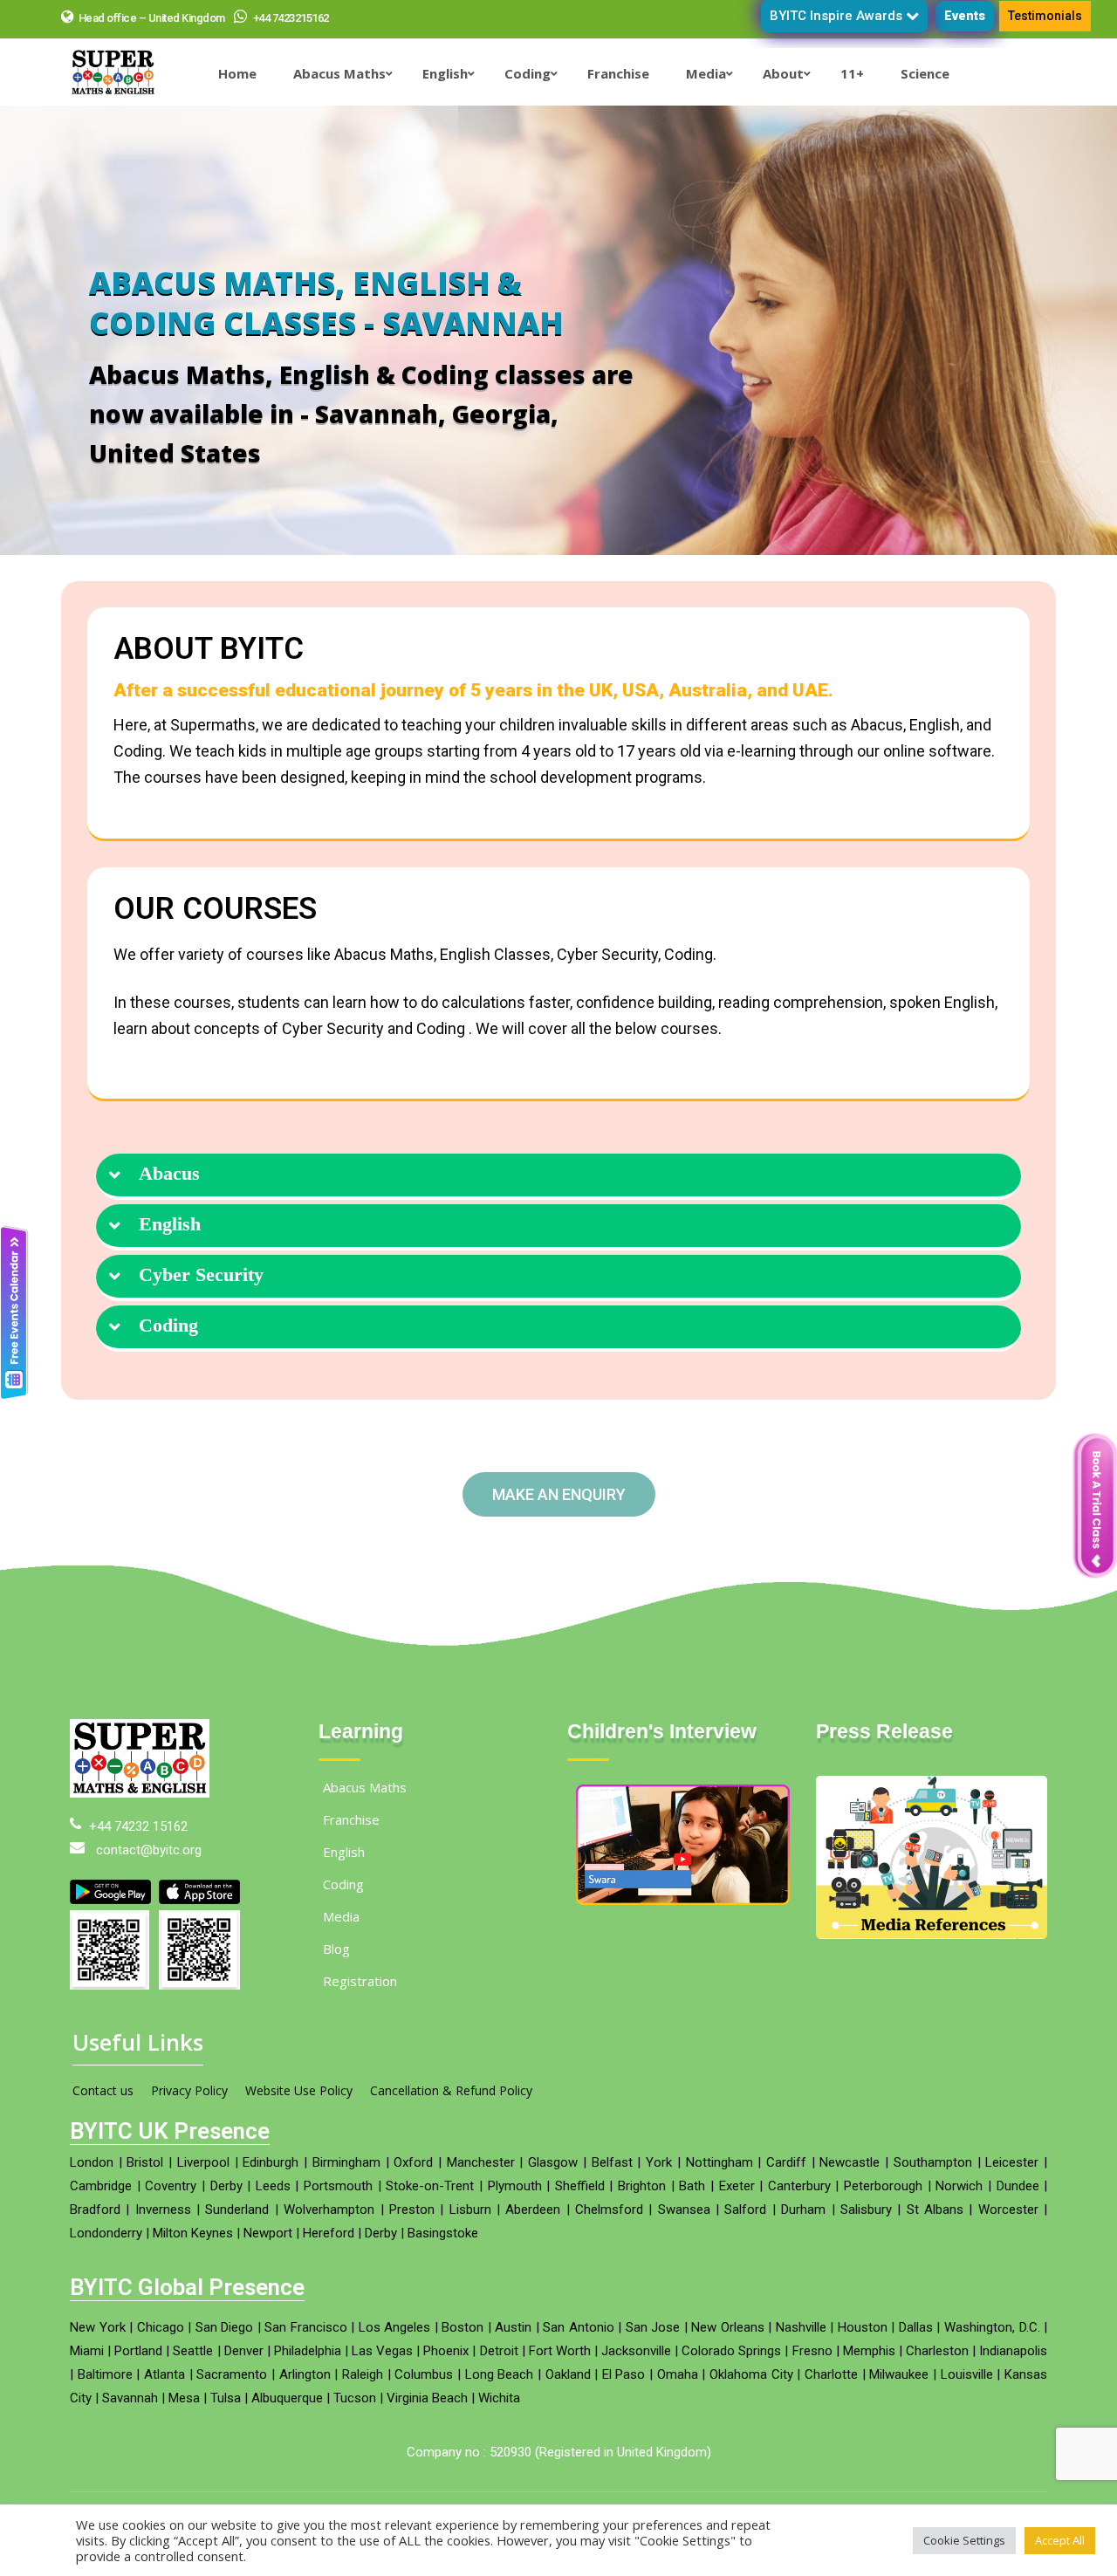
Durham (803, 2209)
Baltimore (105, 2374)
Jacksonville (636, 2351)
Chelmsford (609, 2209)
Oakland (568, 2374)
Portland (138, 2351)
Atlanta (164, 2374)
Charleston (937, 2351)
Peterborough (883, 2186)
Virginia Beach (427, 2398)
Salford (745, 2209)
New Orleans (728, 2327)
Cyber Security (201, 1275)
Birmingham (346, 2162)
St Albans (935, 2209)
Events (965, 16)
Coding (168, 1326)
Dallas (916, 2327)
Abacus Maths (365, 1787)
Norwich (959, 2186)
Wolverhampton (329, 2209)
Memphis (869, 2351)
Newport (268, 2233)
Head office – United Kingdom (152, 18)
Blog (336, 1949)
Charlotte (831, 2374)
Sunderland (237, 2209)
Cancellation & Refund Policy (451, 2090)
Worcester (1008, 2209)
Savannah (130, 2398)
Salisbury (866, 2209)
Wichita (499, 2398)
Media (341, 1916)
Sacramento (232, 2374)
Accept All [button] (1060, 2540)
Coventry (171, 2186)
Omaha (678, 2374)
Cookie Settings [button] (964, 2540)
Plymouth (515, 2186)
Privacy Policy (189, 2090)
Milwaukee (899, 2374)
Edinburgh (271, 2162)
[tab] (558, 1177)
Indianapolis (1013, 2351)
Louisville (967, 2374)
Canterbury (799, 2186)
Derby (226, 2186)
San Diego (225, 2327)
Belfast (612, 2162)
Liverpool (203, 2162)
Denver (244, 2351)
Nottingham (720, 2162)
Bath (692, 2186)
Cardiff (786, 2162)
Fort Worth (560, 2351)
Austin (513, 2327)
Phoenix (446, 2351)
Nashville (801, 2327)
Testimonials (1045, 16)
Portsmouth (338, 2186)
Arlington (305, 2374)
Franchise (351, 1819)
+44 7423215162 (290, 18)
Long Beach (500, 2374)
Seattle (193, 2351)
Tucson (355, 2398)
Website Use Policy (299, 2090)
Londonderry (106, 2233)
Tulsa (226, 2398)
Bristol (145, 2162)
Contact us (103, 2090)
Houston (863, 2327)
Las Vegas (382, 2351)
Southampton (933, 2162)
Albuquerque (287, 2398)
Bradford (95, 2209)
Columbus (424, 2374)
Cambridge (101, 2186)
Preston (412, 2209)
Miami (87, 2351)
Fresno (812, 2351)
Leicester (1012, 2162)
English (170, 1224)
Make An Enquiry (559, 1494)
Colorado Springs (731, 2351)
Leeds (273, 2186)
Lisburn (470, 2209)
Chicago (161, 2327)
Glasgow (553, 2162)
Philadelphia (308, 2351)
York (659, 2162)
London (92, 2162)
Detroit (499, 2351)
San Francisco (306, 2327)
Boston (463, 2327)
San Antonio (579, 2327)
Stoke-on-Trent (430, 2186)
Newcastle (850, 2162)
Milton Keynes (193, 2233)
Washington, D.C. (992, 2327)
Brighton (642, 2186)
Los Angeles (395, 2327)
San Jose (653, 2327)
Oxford (413, 2162)
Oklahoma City (751, 2374)
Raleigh (363, 2374)
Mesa (184, 2398)
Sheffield (580, 2186)
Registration (360, 1981)
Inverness (163, 2209)
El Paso (624, 2374)
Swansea (684, 2209)
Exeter (737, 2186)
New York (98, 2327)
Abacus (169, 1174)
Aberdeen (533, 2209)
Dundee (1018, 2186)
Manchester (481, 2162)
